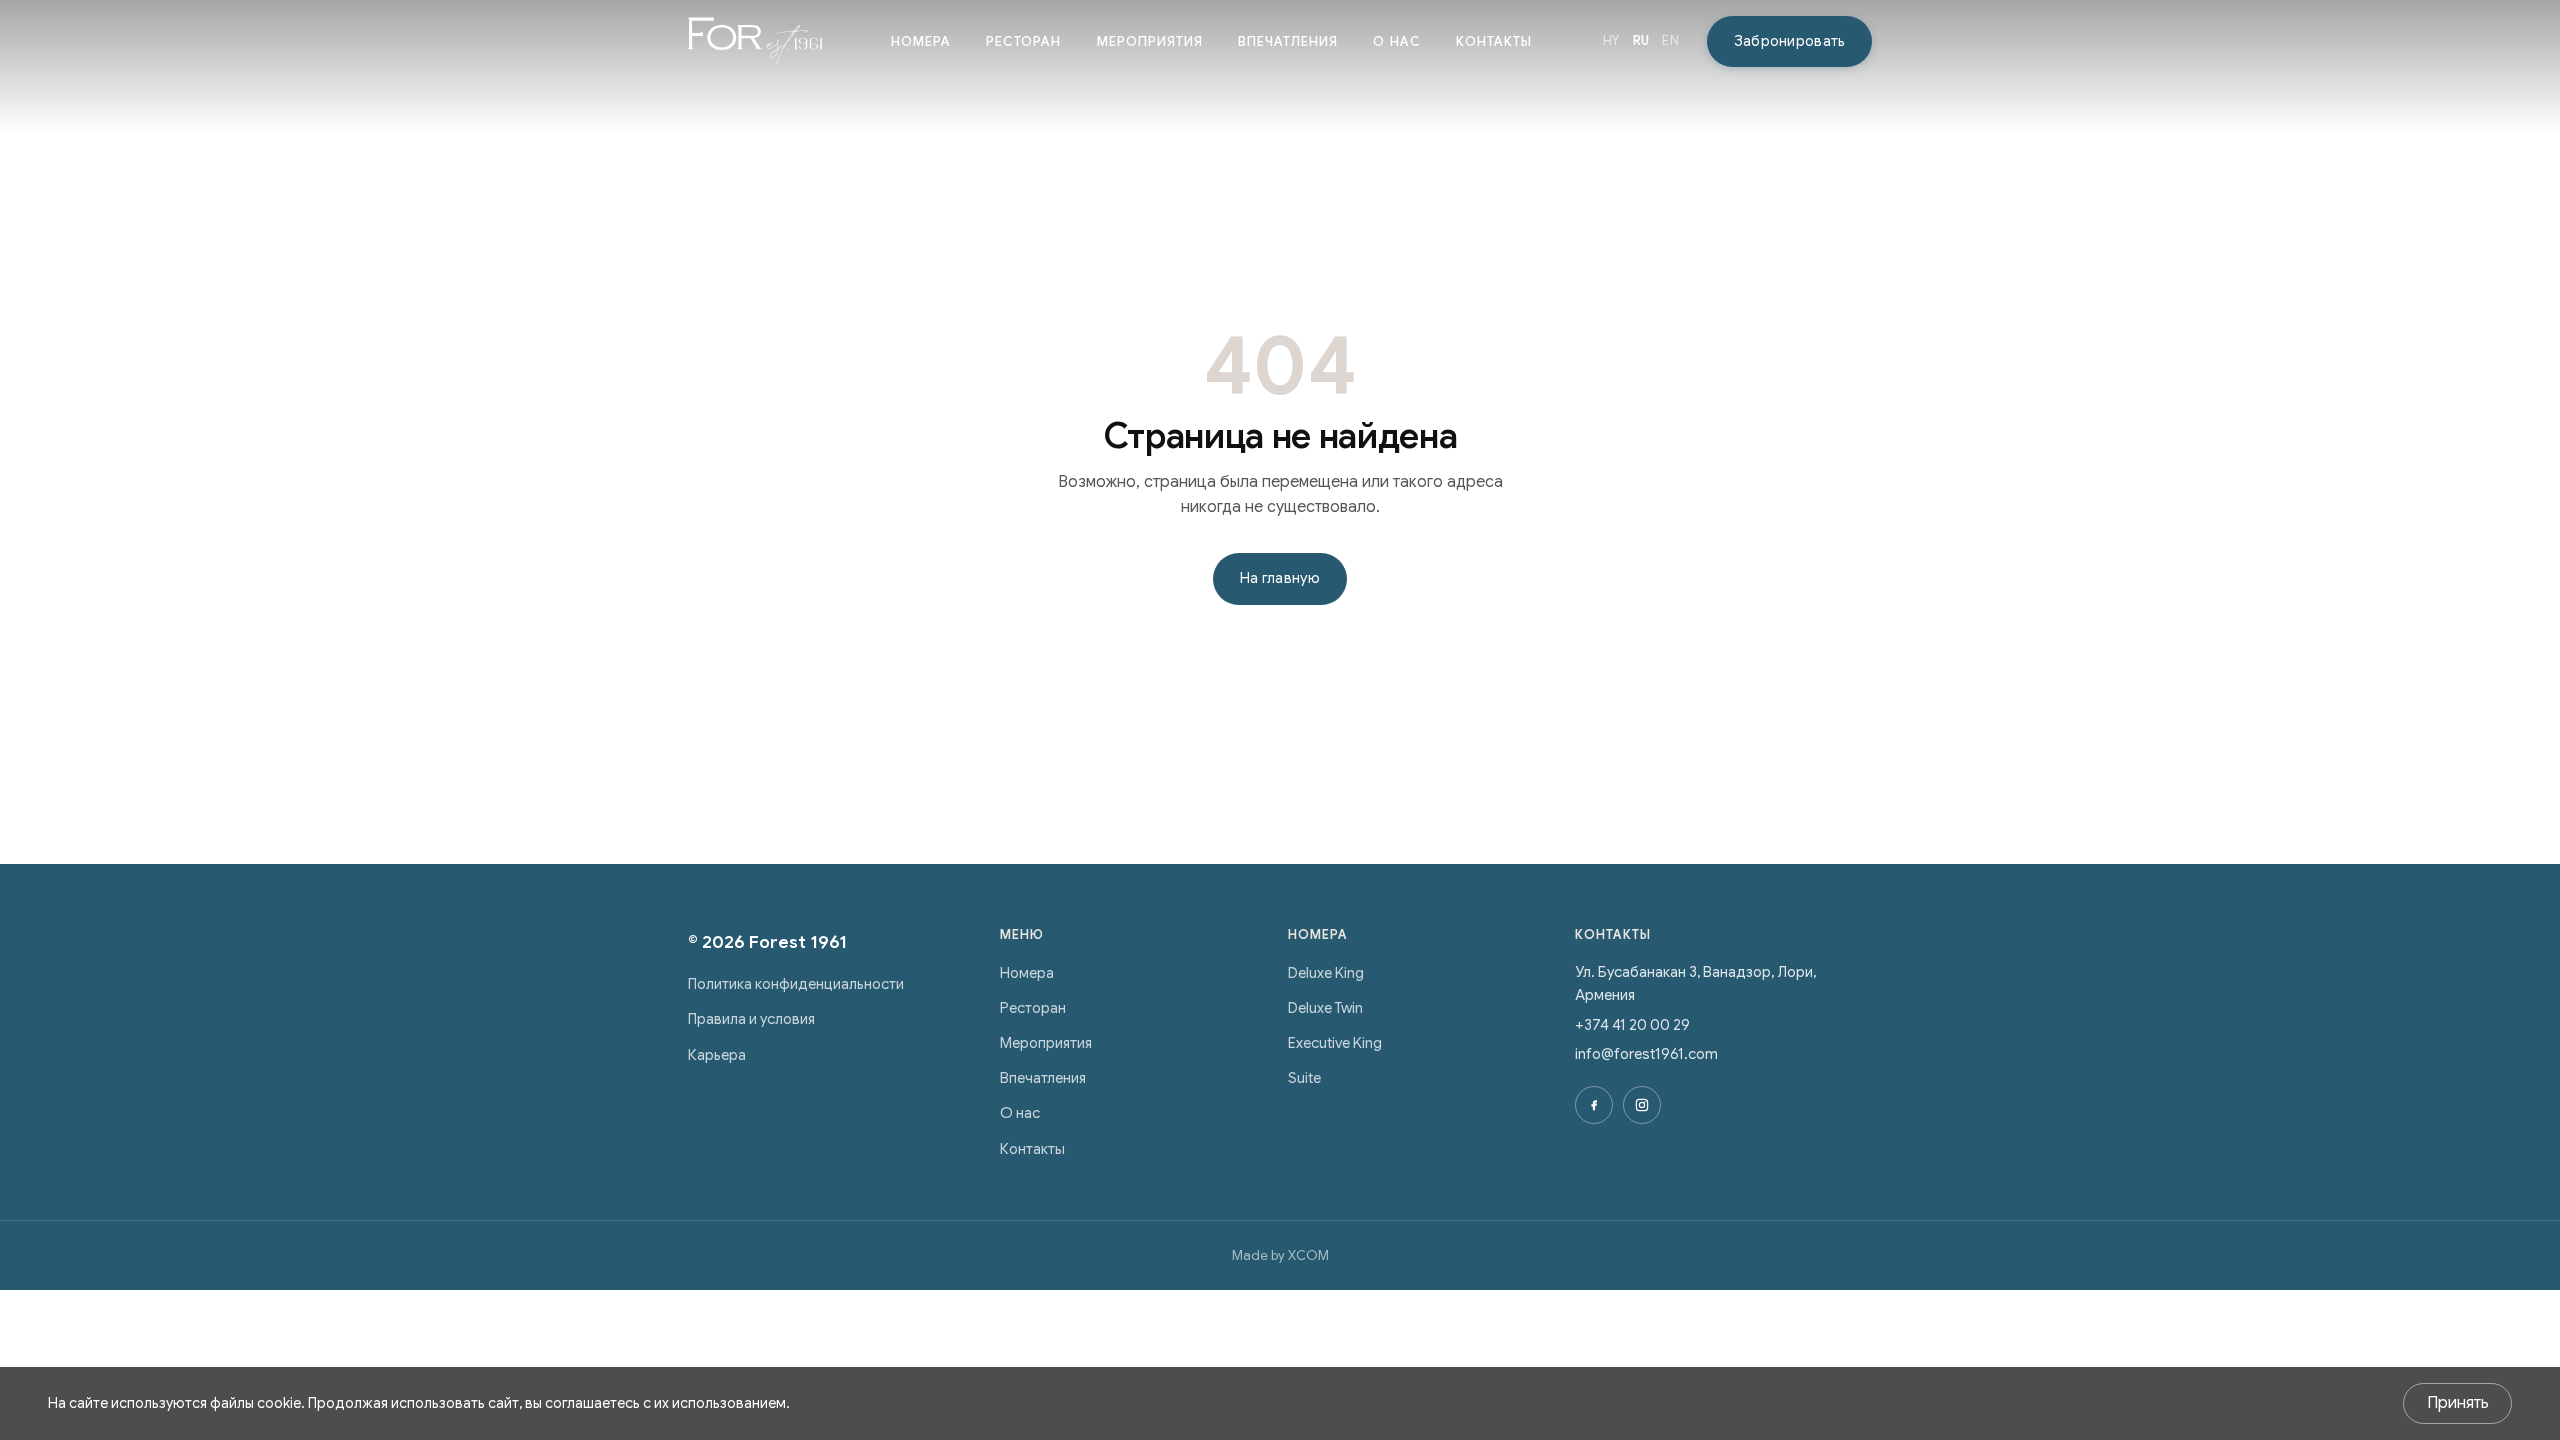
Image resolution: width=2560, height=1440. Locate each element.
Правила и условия (751, 1019)
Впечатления (1288, 42)
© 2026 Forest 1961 (767, 942)
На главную (1280, 578)
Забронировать (1790, 41)
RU (1641, 41)
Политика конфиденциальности (796, 984)
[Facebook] (1594, 1105)
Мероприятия (1150, 42)
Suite (1304, 1078)
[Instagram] (1642, 1105)
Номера (921, 42)
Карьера (717, 1055)
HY (1611, 41)
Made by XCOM (1280, 1255)
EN (1670, 41)
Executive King (1335, 1043)
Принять (2458, 1403)
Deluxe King (1326, 973)
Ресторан (1023, 42)
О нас (1396, 42)
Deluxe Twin (1325, 1008)
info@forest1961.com (1646, 1054)
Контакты (1494, 42)
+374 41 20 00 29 (1632, 1025)
